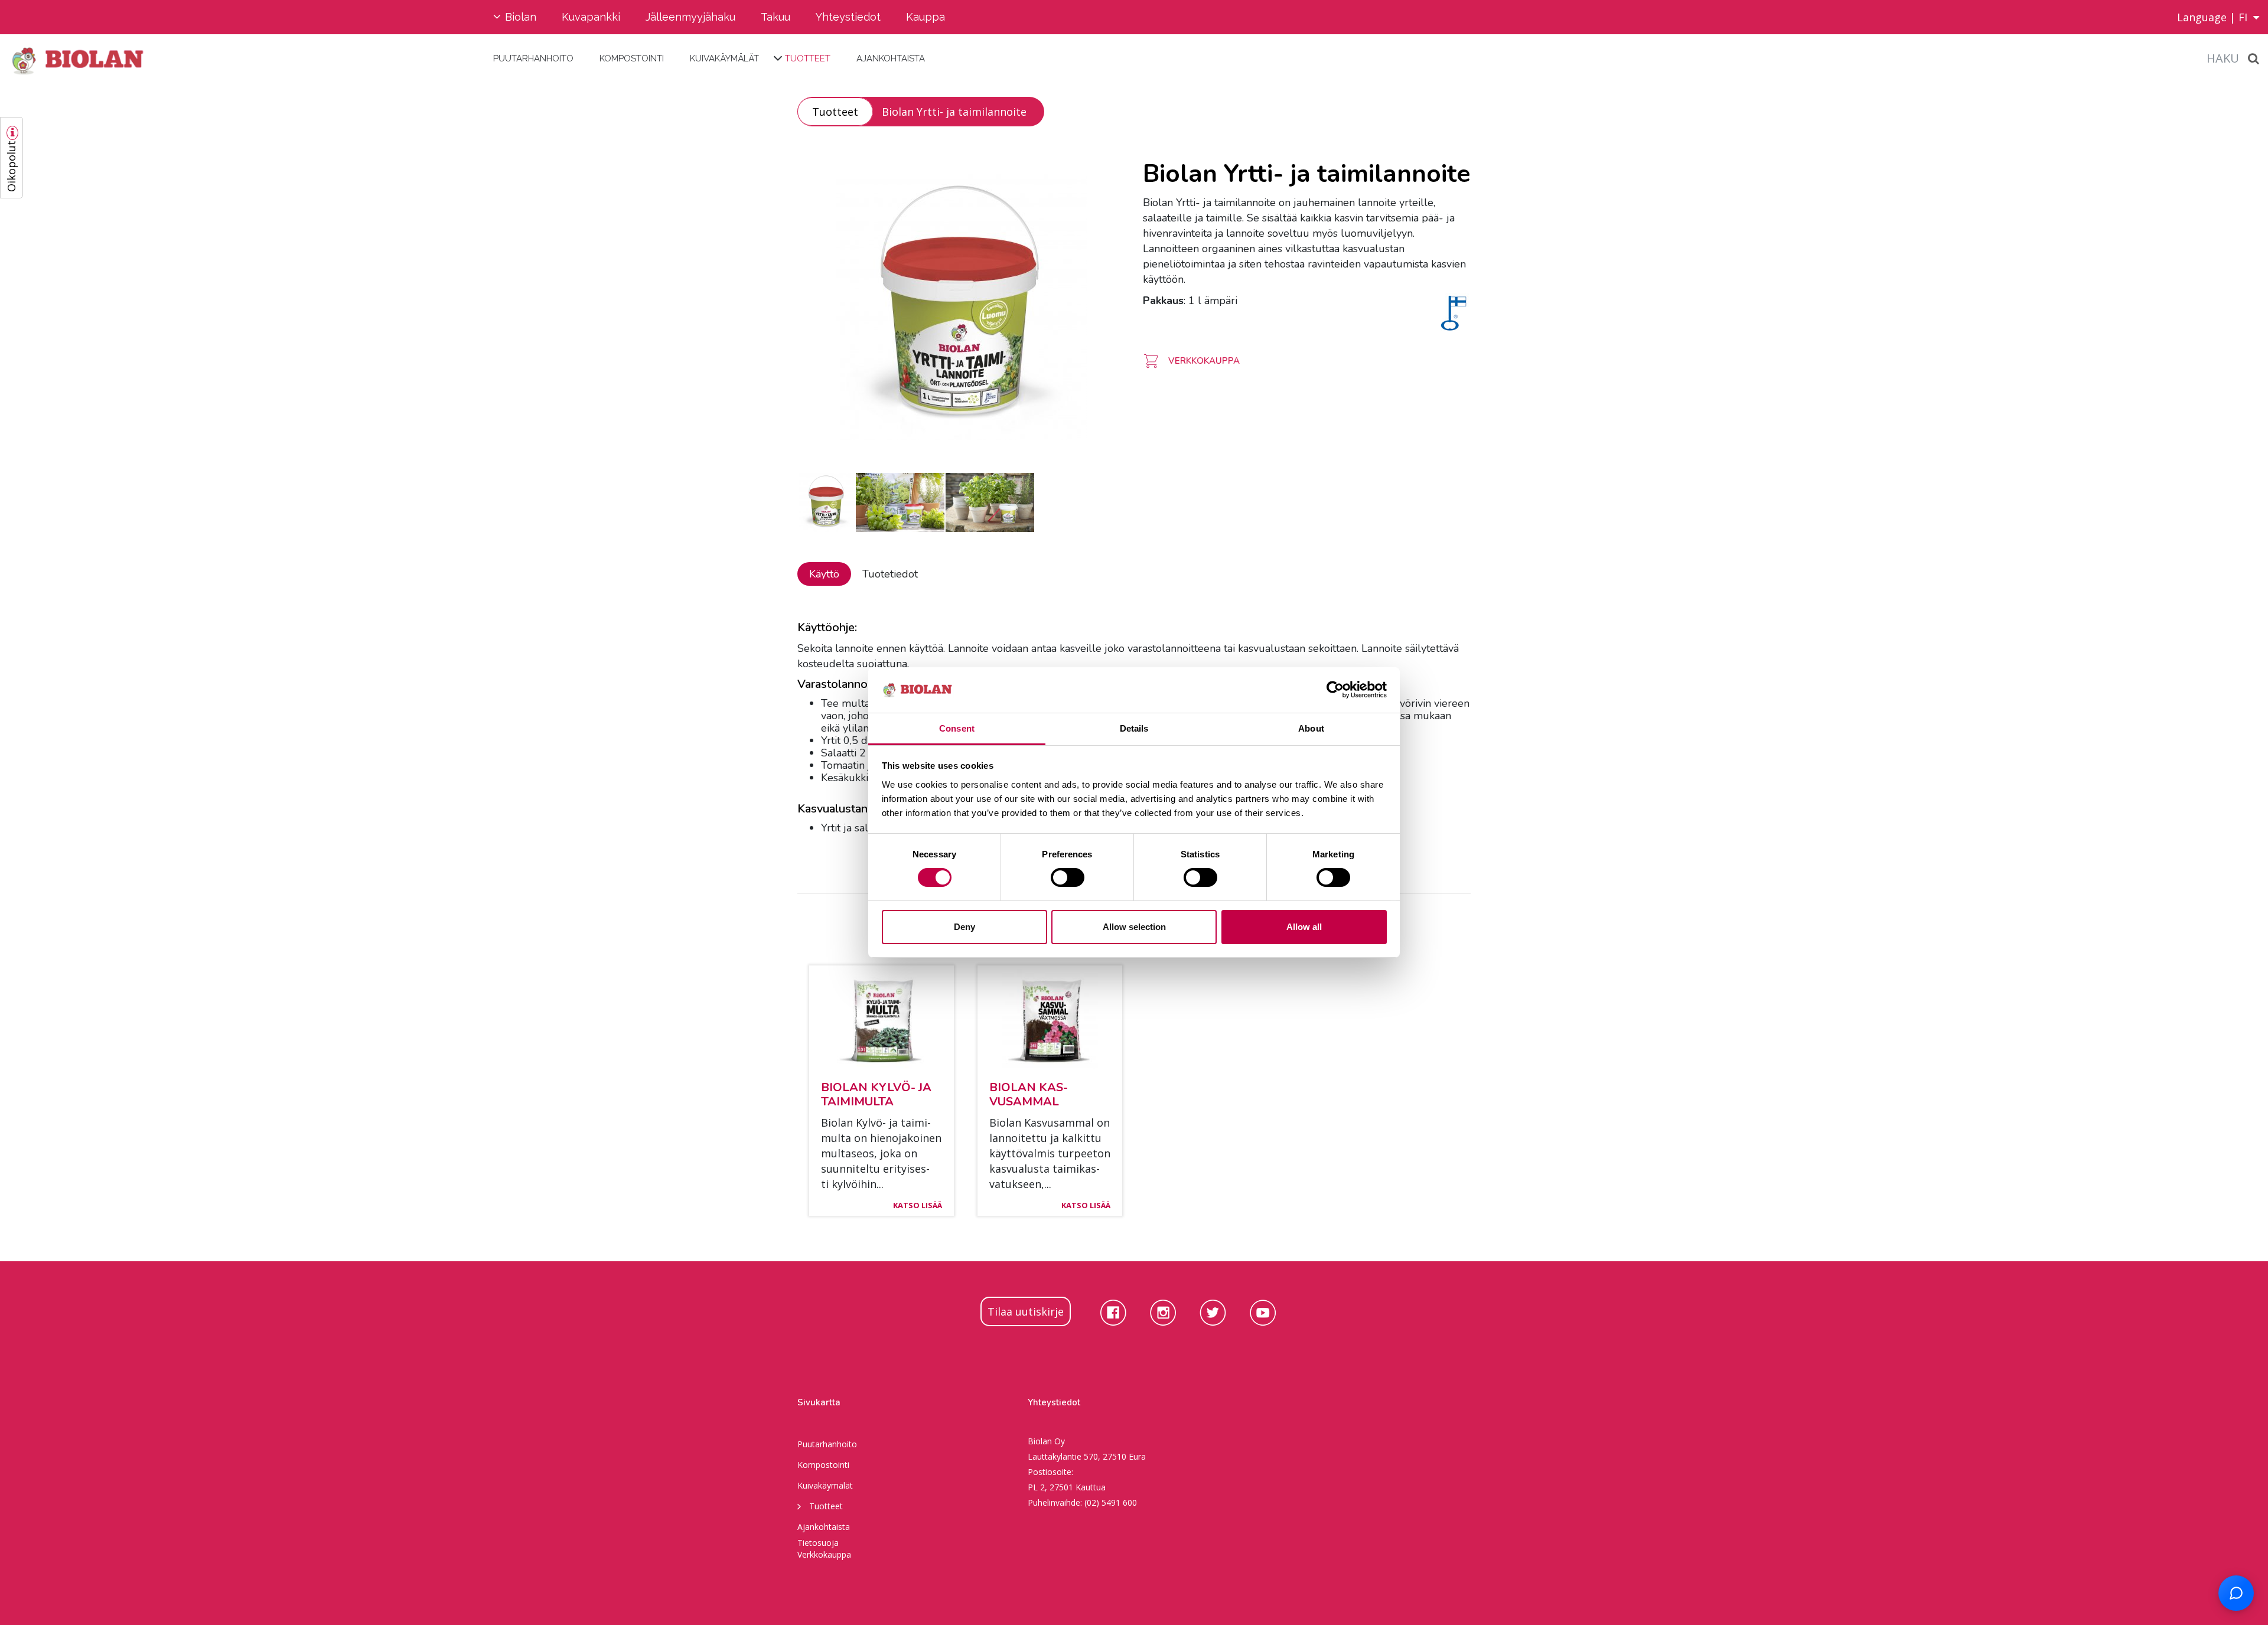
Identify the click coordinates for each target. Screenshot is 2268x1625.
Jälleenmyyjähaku (690, 17)
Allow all (1304, 927)
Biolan (521, 17)
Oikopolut (11, 166)
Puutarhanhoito (533, 58)
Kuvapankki (591, 17)
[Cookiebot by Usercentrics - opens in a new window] (1335, 690)
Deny (964, 927)
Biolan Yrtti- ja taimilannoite (954, 112)
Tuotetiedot (890, 574)
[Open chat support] (2236, 1593)
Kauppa (926, 17)
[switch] (1068, 877)
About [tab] (1311, 728)
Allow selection (1134, 927)
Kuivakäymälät (724, 58)
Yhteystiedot (848, 17)
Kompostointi (632, 58)
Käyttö (824, 574)
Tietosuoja (818, 1543)
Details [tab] (1134, 728)
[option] (961, 307)
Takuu (775, 17)
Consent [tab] (957, 728)
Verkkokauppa (824, 1554)
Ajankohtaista (891, 58)
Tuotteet (808, 58)
